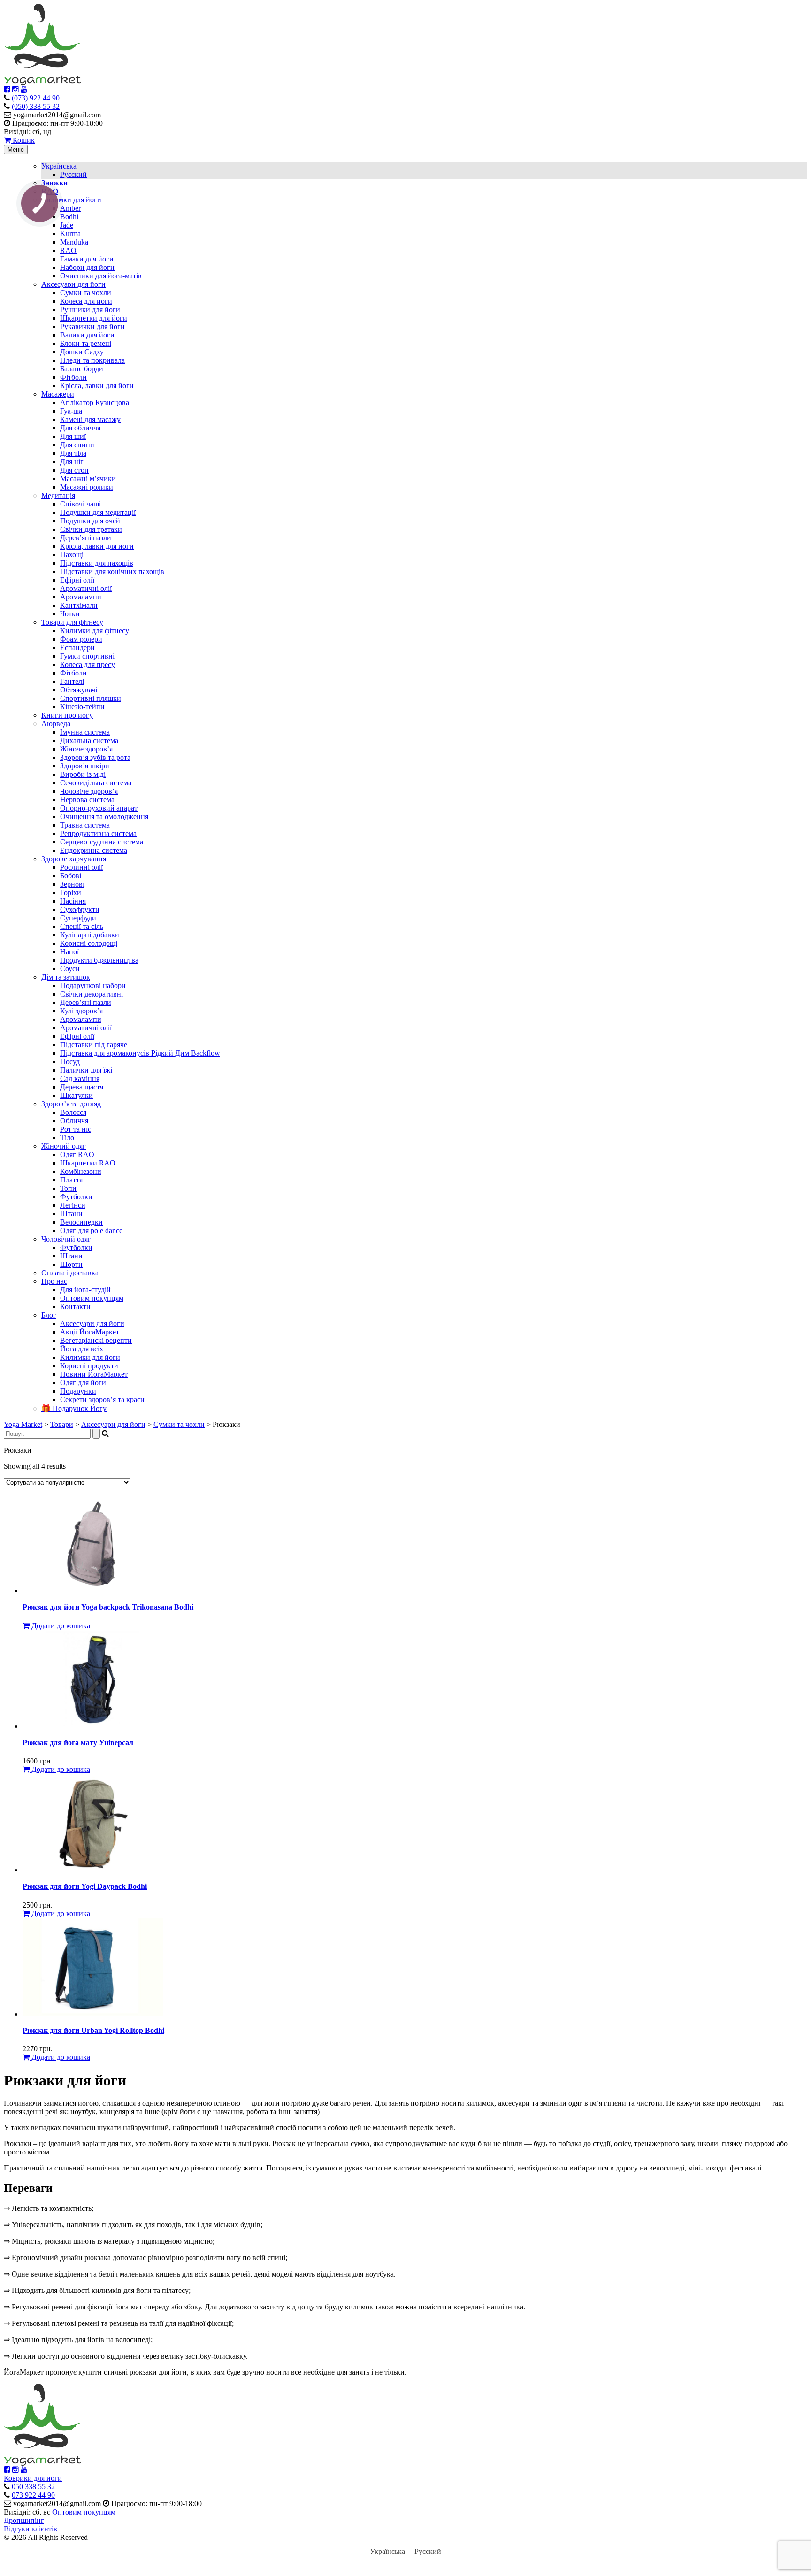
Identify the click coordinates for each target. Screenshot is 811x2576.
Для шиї (73, 436)
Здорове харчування (74, 859)
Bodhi (69, 217)
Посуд (70, 1062)
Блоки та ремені (86, 343)
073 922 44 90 (33, 2495)
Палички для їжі (86, 1070)
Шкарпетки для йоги (94, 318)
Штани (71, 1214)
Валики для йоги (87, 335)
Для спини (77, 445)
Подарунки (78, 1391)
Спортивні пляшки (91, 698)
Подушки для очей (90, 521)
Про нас (54, 1281)
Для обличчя (80, 428)
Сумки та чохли (86, 293)
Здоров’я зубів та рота (95, 757)
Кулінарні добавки (90, 935)
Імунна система (85, 732)
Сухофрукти (80, 909)
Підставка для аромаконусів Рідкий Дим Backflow (140, 1053)
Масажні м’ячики (88, 479)
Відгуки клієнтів (31, 2529)
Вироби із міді (83, 774)
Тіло (67, 1138)
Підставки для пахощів (97, 563)
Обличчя (74, 1121)
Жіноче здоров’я (86, 749)
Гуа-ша (71, 411)
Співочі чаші (80, 504)
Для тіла (73, 453)
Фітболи (73, 377)
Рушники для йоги (90, 310)
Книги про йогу (67, 715)
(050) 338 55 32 (36, 106)
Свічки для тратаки (91, 529)
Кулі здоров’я (81, 1011)
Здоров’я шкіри (85, 766)
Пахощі (72, 555)
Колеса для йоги (86, 301)
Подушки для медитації (98, 512)
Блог (49, 1315)
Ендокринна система (94, 850)
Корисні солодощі (89, 943)
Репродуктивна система (98, 833)
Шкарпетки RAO (88, 1163)
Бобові (71, 876)
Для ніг (72, 462)
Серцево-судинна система (102, 842)
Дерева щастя (82, 1087)
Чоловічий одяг (66, 1239)
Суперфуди (78, 918)
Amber (70, 208)
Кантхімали (79, 605)
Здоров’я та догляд (71, 1104)
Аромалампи (81, 597)
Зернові (72, 884)
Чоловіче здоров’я (89, 791)
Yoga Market (23, 1424)
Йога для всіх (82, 1349)
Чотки (70, 614)
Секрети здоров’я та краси (102, 1399)
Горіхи (71, 893)
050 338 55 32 (33, 2487)
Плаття (71, 1180)
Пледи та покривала (92, 360)
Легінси (73, 1205)
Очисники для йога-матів (101, 276)
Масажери (58, 394)
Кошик (23, 140)
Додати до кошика (60, 1626)
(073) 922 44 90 (36, 98)
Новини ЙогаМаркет (94, 1374)
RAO (68, 250)
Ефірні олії (77, 580)
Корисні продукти (89, 1366)
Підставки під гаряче (94, 1045)
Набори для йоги (87, 267)
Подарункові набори (93, 985)
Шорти (71, 1264)
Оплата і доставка (70, 1273)
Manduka (74, 242)
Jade (67, 225)
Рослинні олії (81, 867)
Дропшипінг (24, 2520)
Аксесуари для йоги (73, 284)
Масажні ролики (87, 487)
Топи (68, 1188)
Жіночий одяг (64, 1146)
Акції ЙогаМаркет (90, 1332)
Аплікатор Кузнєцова (95, 402)
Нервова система (87, 800)
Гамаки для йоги (87, 259)
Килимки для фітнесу (95, 631)
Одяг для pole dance (91, 1230)
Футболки (76, 1197)
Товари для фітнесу (72, 622)
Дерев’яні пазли (86, 538)
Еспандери (77, 648)
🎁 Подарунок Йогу (74, 1408)
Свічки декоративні (92, 994)
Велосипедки (81, 1222)
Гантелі (72, 681)
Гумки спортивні (87, 656)
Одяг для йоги (83, 1383)
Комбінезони (81, 1171)
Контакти (75, 1307)
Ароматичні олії (86, 588)
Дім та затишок (66, 977)
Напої (69, 952)
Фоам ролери (81, 639)
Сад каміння (80, 1078)
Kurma (70, 234)
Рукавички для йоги (92, 326)
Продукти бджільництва (99, 960)
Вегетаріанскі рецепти (96, 1340)
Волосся (73, 1112)
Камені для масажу (90, 419)
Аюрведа (56, 724)
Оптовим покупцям (92, 1298)
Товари (62, 1424)
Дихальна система (89, 740)
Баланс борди (82, 369)
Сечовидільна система (96, 783)
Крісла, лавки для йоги (97, 386)
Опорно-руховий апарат (99, 808)
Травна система (85, 825)
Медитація (58, 495)
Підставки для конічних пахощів (112, 571)
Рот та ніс (76, 1129)
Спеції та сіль (82, 926)
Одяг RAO (77, 1154)
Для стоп (74, 470)
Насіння (73, 901)
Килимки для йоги (71, 200)
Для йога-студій (85, 1290)
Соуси (70, 969)
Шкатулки (77, 1095)
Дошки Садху (82, 352)
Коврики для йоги (33, 2478)
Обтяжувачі (79, 690)
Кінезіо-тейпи (82, 707)
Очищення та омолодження (104, 816)
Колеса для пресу (88, 664)
